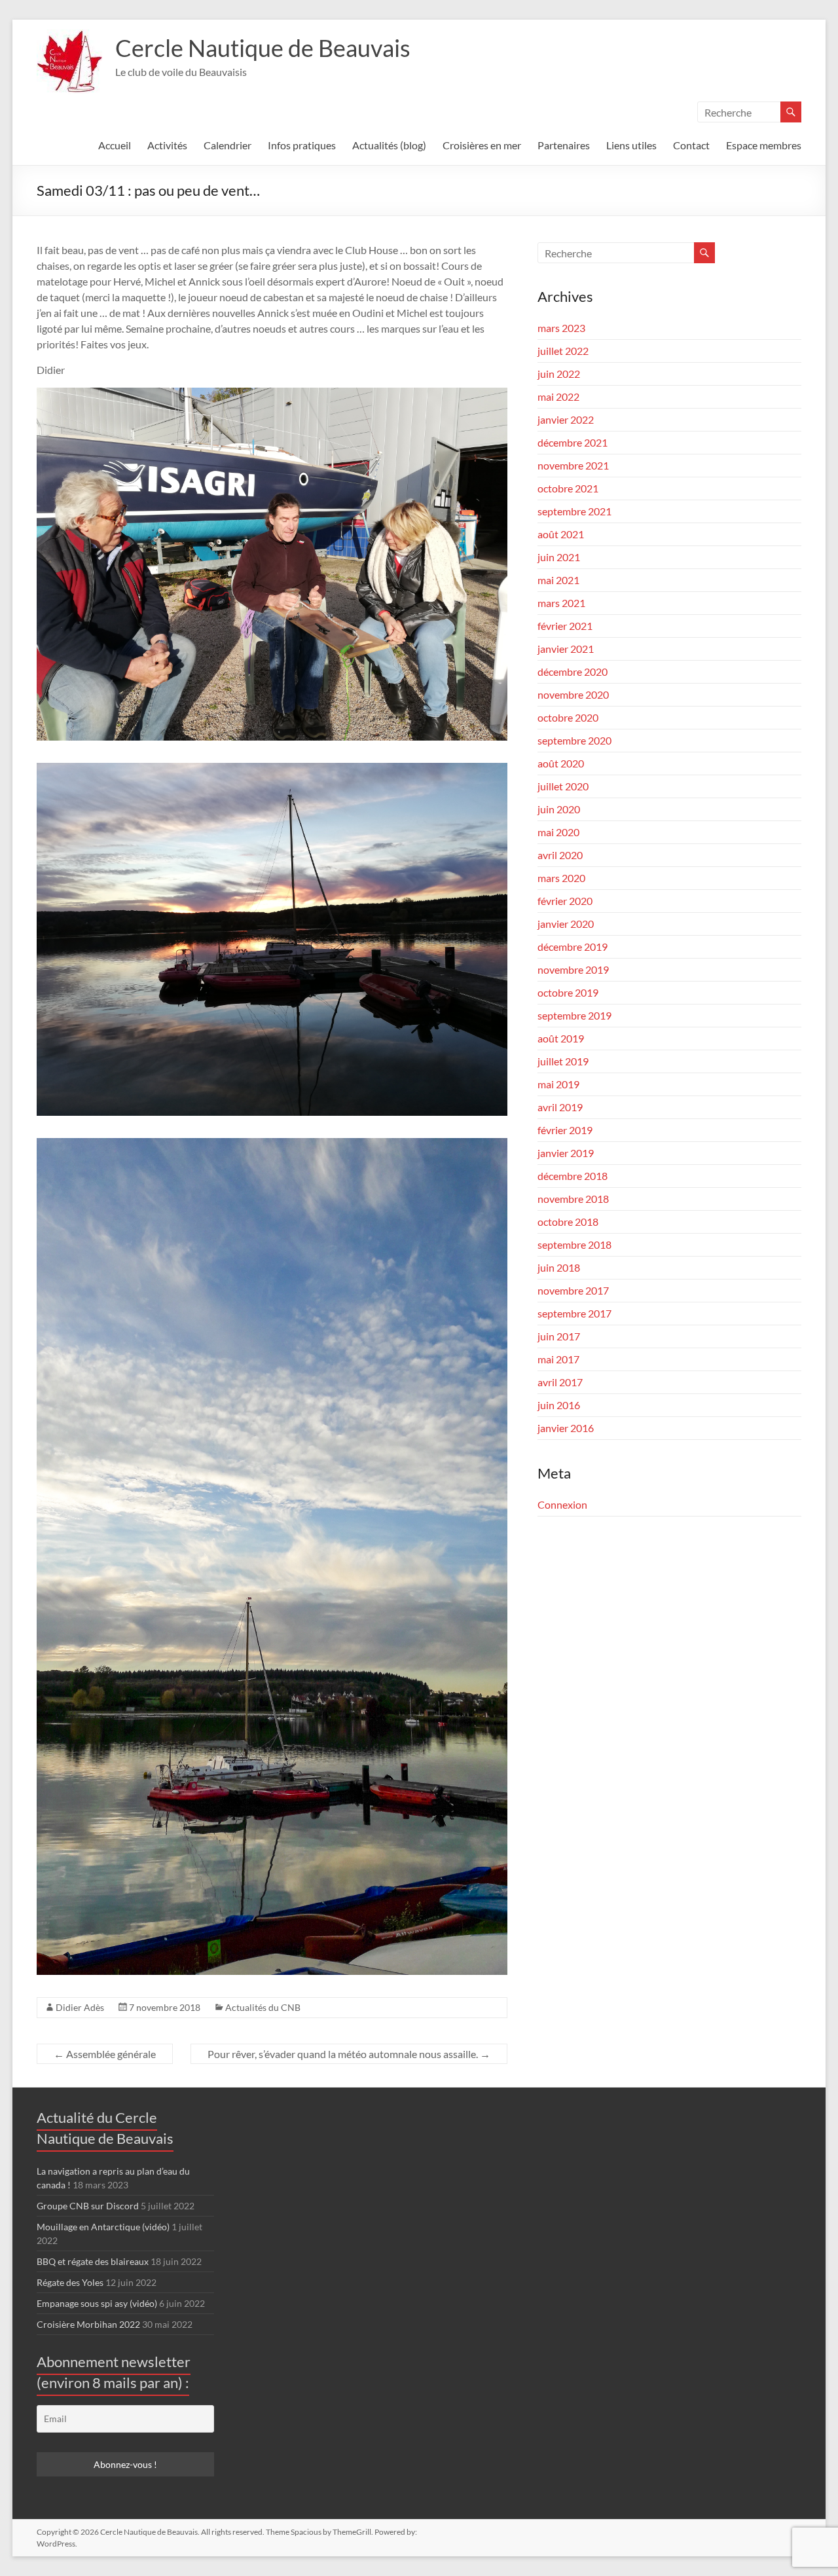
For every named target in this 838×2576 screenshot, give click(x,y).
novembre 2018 (573, 1199)
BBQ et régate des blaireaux (93, 2261)
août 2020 (561, 763)
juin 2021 (559, 557)
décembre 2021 (573, 442)
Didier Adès (80, 2007)
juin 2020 (559, 809)
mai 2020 (558, 832)
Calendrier (228, 145)
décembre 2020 (573, 672)
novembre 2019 (573, 969)
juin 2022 (559, 374)
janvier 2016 (566, 1428)
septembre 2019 (574, 1015)
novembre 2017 (573, 1290)
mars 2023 (561, 328)
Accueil (115, 145)
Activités (167, 145)
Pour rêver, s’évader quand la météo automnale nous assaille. (349, 2054)
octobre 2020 (568, 717)
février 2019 (565, 1130)
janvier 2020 (566, 924)
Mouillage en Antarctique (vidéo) (103, 2227)
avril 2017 (560, 1382)
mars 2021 (561, 603)
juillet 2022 (563, 351)
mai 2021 (558, 580)
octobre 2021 (568, 488)
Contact (691, 145)
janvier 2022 (566, 419)
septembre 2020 (574, 740)
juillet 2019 (563, 1061)
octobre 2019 (568, 992)
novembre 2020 (573, 694)
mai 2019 (558, 1084)
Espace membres (764, 145)
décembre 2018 (573, 1176)
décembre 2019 (573, 947)
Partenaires (564, 145)
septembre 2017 (574, 1313)
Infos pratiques (302, 145)
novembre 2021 (573, 465)
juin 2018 (559, 1267)
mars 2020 (561, 878)
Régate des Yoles (70, 2282)
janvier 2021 (566, 649)
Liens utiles (631, 145)
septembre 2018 (574, 1244)
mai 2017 (558, 1359)
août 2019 (561, 1038)
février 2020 (565, 901)
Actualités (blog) (389, 145)
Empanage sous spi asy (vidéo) (97, 2303)
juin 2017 (559, 1336)
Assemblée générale (105, 2054)
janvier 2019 (566, 1153)
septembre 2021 (574, 511)
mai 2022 (558, 396)
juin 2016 (559, 1405)
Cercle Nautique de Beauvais (263, 48)
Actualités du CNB (263, 2007)
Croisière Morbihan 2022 (88, 2324)
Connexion (562, 1504)
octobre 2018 (568, 1222)
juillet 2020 (563, 786)
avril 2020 (560, 855)
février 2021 (565, 626)
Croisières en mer (482, 145)
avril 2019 (560, 1107)
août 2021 (561, 534)
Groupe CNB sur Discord (88, 2206)
